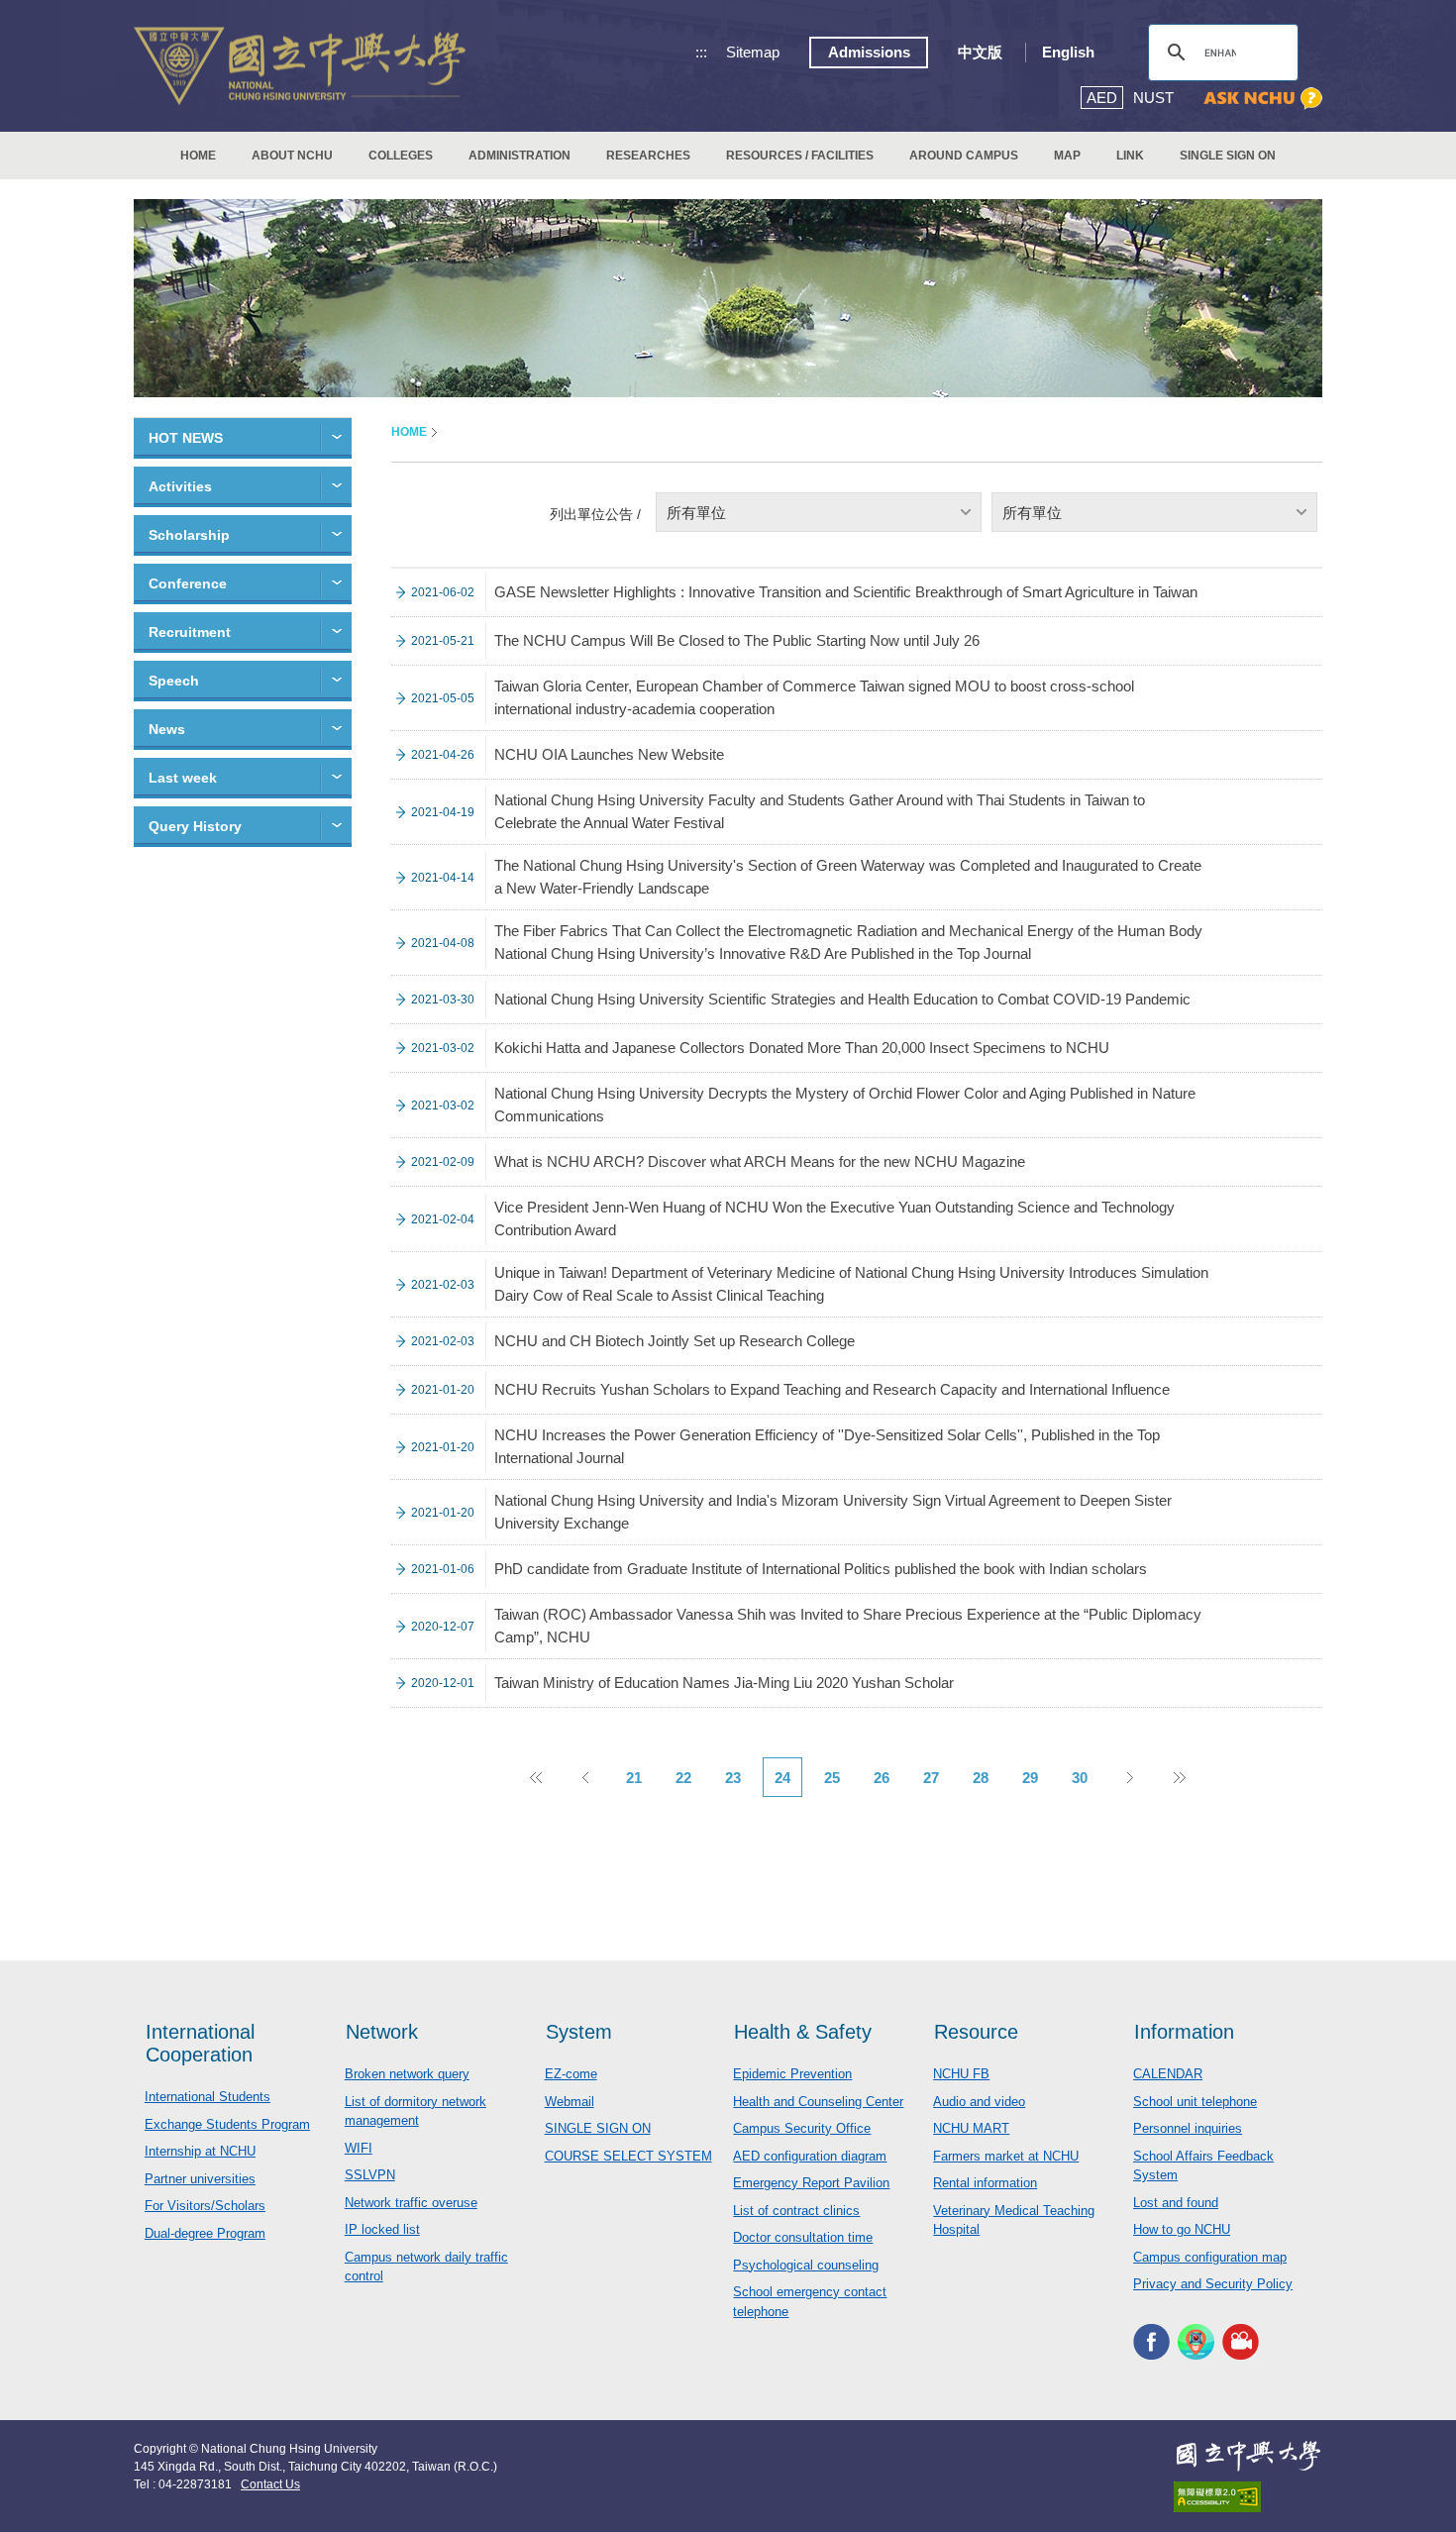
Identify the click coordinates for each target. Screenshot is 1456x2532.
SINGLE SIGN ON (1228, 156)
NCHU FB (961, 2074)
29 (1030, 1778)
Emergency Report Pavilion (811, 2183)
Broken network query (407, 2074)
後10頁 (1179, 1777)
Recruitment (190, 632)
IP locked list (382, 2229)
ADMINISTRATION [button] (520, 156)
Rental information (985, 2183)
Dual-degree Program (205, 2233)
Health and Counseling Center (818, 2102)
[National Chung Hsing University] (300, 66)
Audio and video (979, 2102)
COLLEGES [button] (401, 156)
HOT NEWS (186, 438)
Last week (183, 778)
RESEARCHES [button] (648, 156)
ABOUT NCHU (292, 156)
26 (882, 1778)
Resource (976, 2032)
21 (634, 1778)
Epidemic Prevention (792, 2074)
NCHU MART (971, 2128)
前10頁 (535, 1777)
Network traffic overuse (411, 2203)
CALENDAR (1168, 2074)
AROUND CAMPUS (964, 156)
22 (683, 1778)
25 (832, 1778)
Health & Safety (803, 2032)
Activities (180, 486)
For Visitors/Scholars (205, 2206)
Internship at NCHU (200, 2151)
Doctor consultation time (803, 2237)
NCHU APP (1196, 2342)
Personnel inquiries (1188, 2128)
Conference (188, 583)
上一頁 (584, 1777)
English (1068, 52)
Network (382, 2032)
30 (1080, 1778)
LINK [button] (1130, 156)
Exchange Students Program (227, 2124)
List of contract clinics (796, 2211)
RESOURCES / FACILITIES (800, 156)
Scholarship (189, 535)
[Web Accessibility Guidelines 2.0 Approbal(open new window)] (1248, 2497)
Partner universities (200, 2179)
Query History (195, 826)
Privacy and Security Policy (1213, 2284)
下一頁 (1129, 1777)
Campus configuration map (1210, 2257)
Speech (174, 681)
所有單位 (696, 513)
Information (1184, 2032)
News (167, 729)
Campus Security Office (802, 2128)
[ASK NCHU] (1263, 99)
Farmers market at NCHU (1006, 2156)
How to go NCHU (1182, 2229)
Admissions (869, 52)
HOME (198, 156)
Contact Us (270, 2484)
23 (733, 1778)
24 (782, 1778)
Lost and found (1176, 2203)
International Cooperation (200, 2043)
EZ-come (571, 2074)
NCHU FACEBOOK (1151, 2342)
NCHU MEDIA (1241, 2342)
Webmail (570, 2102)
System (579, 2032)
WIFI (359, 2148)
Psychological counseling (806, 2265)
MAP (1067, 156)
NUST (1153, 98)
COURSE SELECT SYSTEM (628, 2156)
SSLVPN (370, 2175)
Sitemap (753, 52)
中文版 (980, 52)
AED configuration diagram (810, 2156)
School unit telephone (1195, 2102)
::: (701, 52)
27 (931, 1778)
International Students (208, 2097)
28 (981, 1778)
